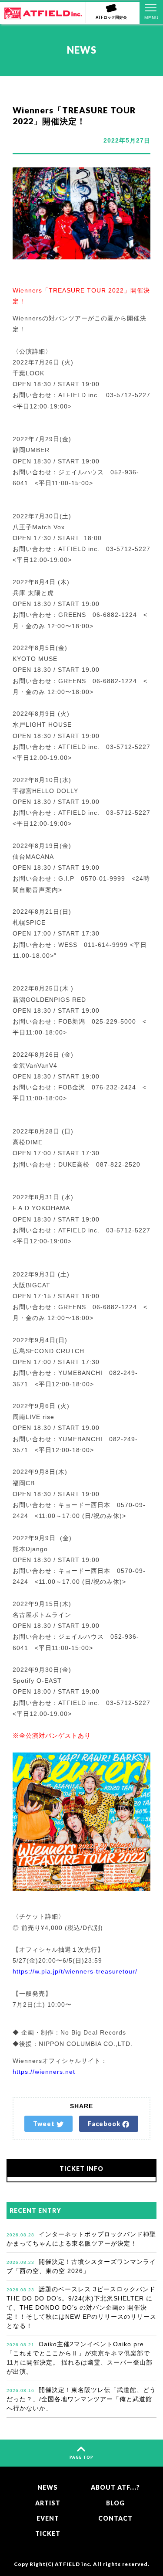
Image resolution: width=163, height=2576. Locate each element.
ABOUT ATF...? (115, 2487)
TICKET (48, 2533)
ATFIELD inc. (73, 2564)
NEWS (48, 2487)
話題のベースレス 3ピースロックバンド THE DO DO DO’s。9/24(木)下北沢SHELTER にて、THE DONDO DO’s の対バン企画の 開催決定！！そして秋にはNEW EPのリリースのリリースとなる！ (84, 2307)
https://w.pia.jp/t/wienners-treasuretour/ (75, 1971)
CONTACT (115, 2518)
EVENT (48, 2518)
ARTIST (48, 2503)
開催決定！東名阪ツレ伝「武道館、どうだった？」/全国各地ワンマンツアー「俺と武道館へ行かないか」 (81, 2399)
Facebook (105, 2124)
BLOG (115, 2503)
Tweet (45, 2124)
